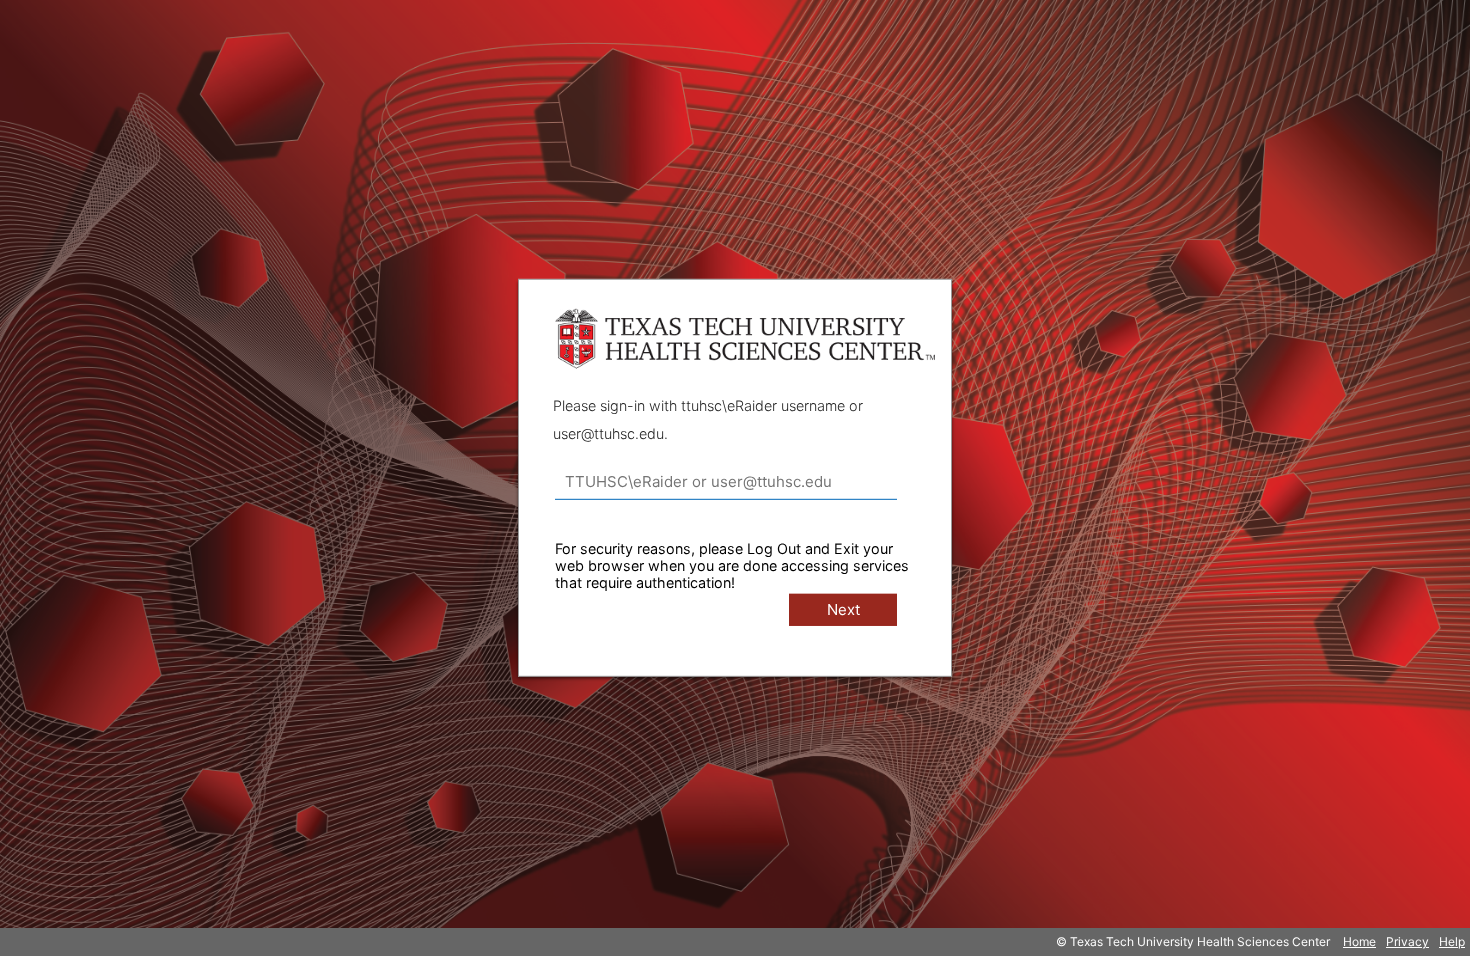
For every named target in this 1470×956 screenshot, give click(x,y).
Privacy (1407, 941)
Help (1452, 941)
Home (1359, 941)
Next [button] (843, 609)
